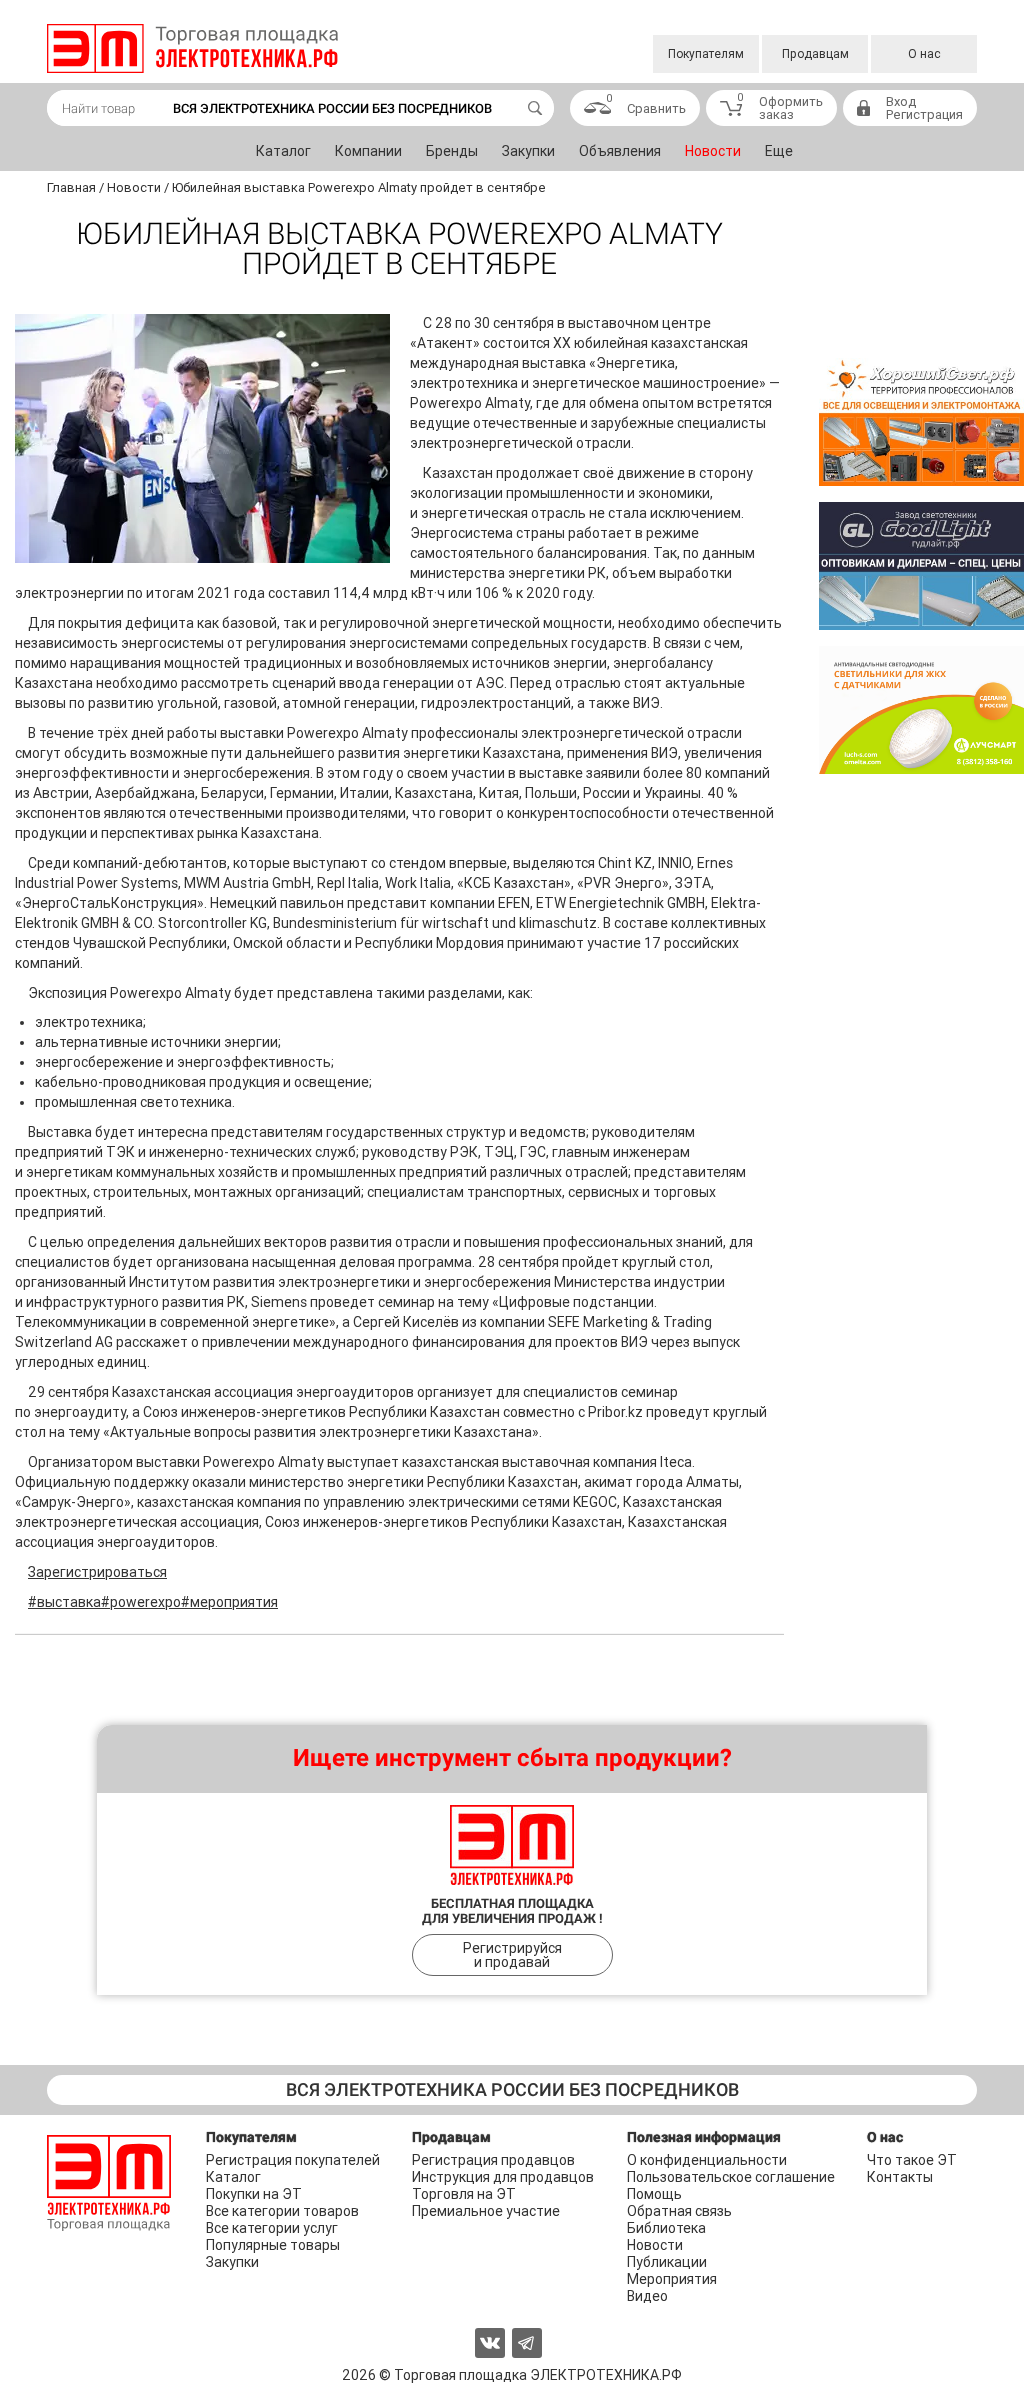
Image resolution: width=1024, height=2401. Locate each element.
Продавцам (815, 54)
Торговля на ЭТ (464, 2194)
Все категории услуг (272, 2228)
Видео (647, 2296)
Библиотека (666, 2228)
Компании (368, 151)
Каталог (283, 151)
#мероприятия (229, 1602)
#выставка (64, 1602)
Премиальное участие (486, 2211)
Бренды (452, 151)
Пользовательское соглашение (731, 2177)
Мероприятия (672, 2279)
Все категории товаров (282, 2211)
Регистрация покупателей (293, 2160)
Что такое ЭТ (912, 2160)
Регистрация (924, 114)
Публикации (667, 2262)
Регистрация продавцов (493, 2160)
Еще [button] (779, 151)
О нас (924, 54)
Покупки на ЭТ (254, 2194)
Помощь (654, 2194)
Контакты (900, 2177)
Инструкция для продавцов (503, 2177)
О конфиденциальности (707, 2160)
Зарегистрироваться (97, 1572)
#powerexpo (141, 1602)
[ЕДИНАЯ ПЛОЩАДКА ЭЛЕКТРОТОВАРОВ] (192, 48)
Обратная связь (679, 2211)
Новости (713, 151)
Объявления (620, 151)
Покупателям (706, 54)
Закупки (528, 151)
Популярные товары (273, 2245)
